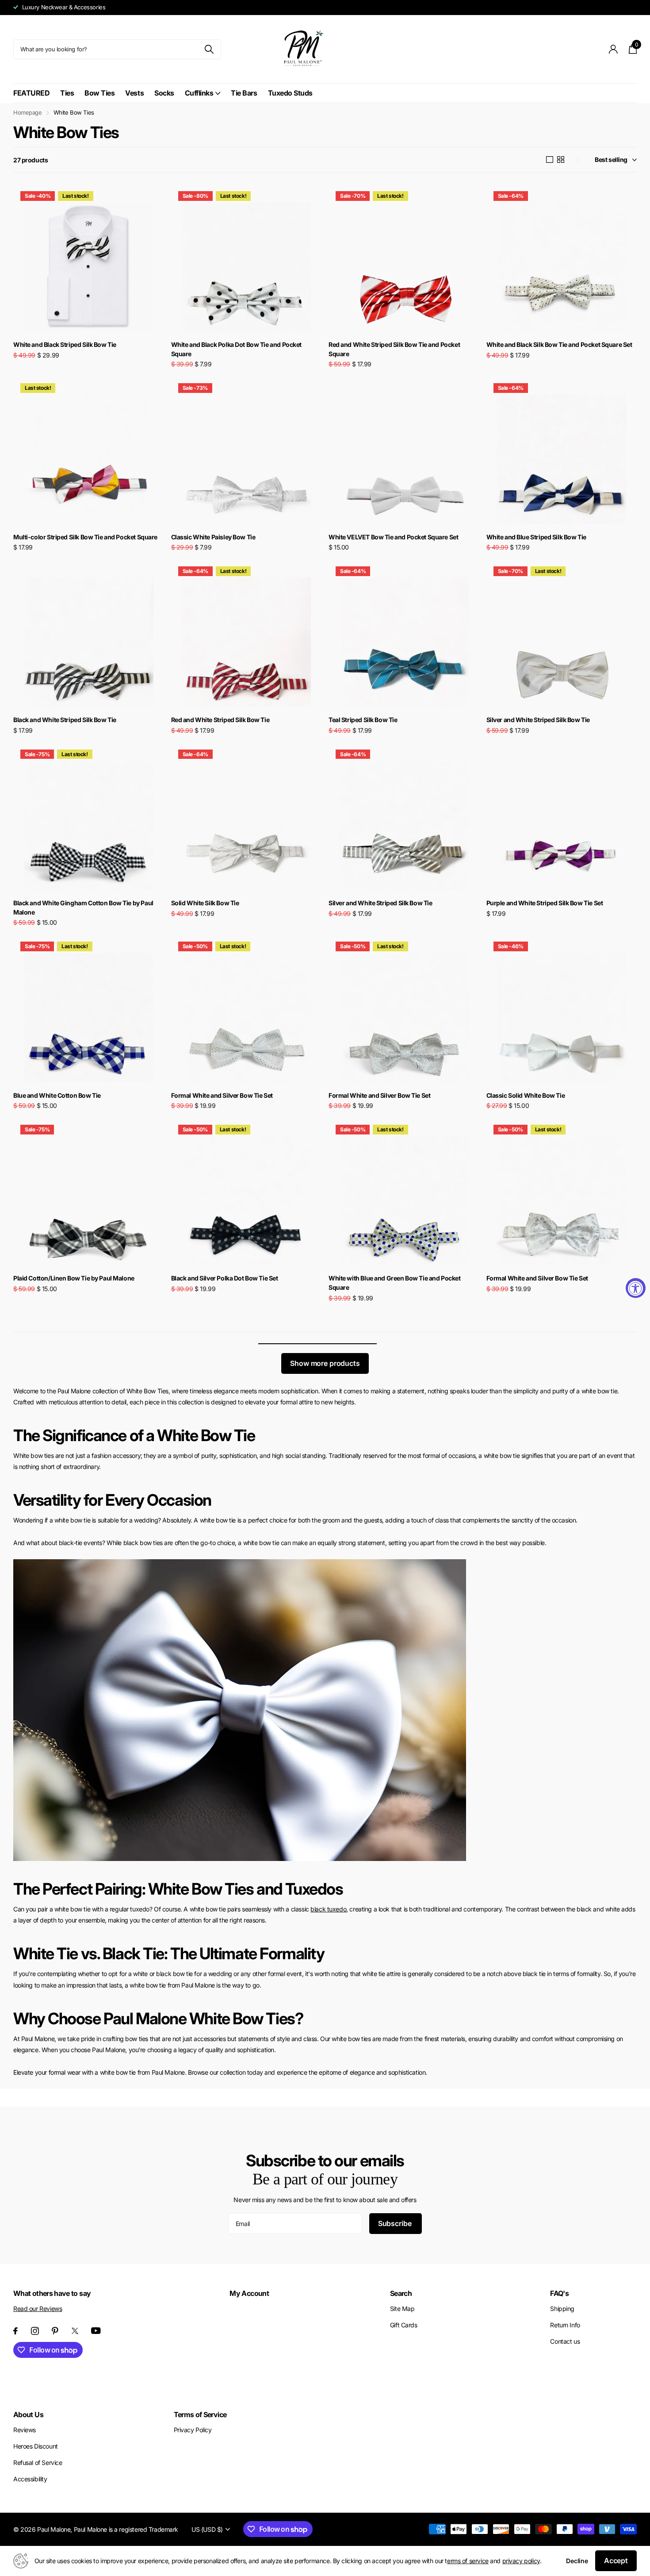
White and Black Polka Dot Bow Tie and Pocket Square (237, 349)
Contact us (565, 2341)
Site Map (402, 2309)
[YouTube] (96, 2331)
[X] (75, 2331)
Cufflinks (199, 93)
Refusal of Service (38, 2463)
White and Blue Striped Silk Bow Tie (536, 537)
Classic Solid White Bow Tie (526, 1095)
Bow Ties (99, 93)
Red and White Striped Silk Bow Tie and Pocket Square (394, 349)
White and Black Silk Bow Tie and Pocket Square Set (559, 344)
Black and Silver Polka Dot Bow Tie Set (225, 1278)
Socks (164, 93)
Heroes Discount (36, 2446)
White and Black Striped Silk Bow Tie (65, 344)
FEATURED (31, 93)
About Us (28, 2415)
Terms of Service (200, 2415)
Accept (616, 2561)
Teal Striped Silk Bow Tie (363, 720)
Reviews (25, 2430)
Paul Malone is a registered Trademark (126, 2529)
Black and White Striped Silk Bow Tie (65, 720)
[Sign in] (614, 49)
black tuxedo (328, 1909)
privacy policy (521, 2561)
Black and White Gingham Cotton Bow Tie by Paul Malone (83, 907)
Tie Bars (244, 93)
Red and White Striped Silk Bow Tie (220, 720)
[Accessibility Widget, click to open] (636, 1288)
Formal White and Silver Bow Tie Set (222, 1095)
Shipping (562, 2309)
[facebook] (15, 2331)
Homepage (28, 112)
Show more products (325, 1363)
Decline (577, 2561)
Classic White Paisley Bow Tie (213, 537)
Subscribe (396, 2223)
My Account (249, 2293)
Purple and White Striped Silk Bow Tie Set (545, 903)
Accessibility (30, 2479)
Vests (134, 93)
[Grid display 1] (550, 160)
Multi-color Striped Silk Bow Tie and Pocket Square (85, 537)
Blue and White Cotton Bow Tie (57, 1095)
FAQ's (559, 2293)
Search (401, 2293)
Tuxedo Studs (290, 93)
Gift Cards (404, 2325)
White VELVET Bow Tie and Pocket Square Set (393, 537)
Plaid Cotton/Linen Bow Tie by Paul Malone (74, 1278)
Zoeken (209, 49)
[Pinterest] (55, 2331)
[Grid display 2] (561, 160)
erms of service (468, 2561)
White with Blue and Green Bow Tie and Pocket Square (395, 1283)
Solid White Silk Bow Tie (205, 903)
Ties (67, 93)
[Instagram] (35, 2331)
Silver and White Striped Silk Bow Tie (538, 720)
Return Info (565, 2325)
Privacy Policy (193, 2430)
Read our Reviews (38, 2309)
